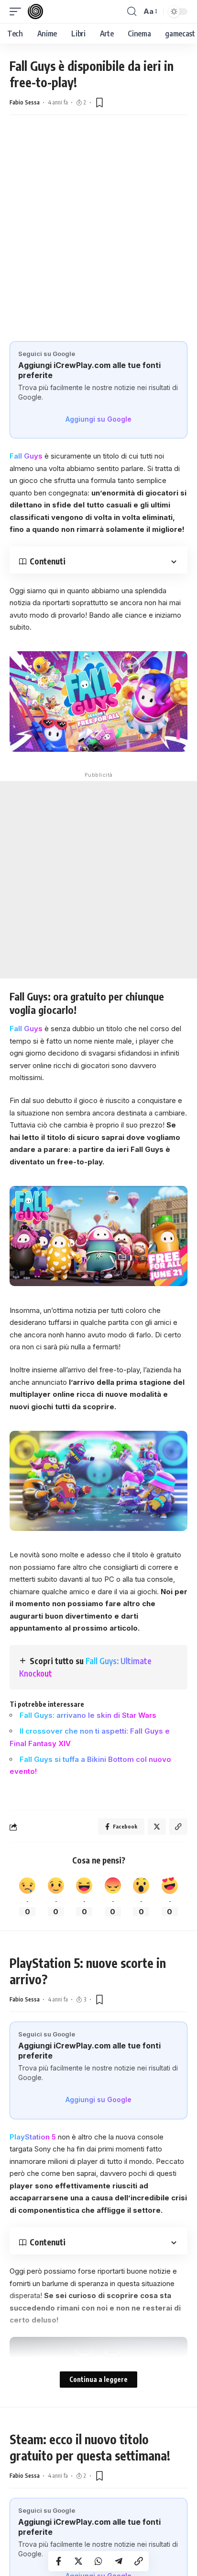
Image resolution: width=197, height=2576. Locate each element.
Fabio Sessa (25, 102)
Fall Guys (26, 456)
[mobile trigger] (18, 11)
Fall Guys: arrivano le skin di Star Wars (88, 1715)
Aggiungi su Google (98, 419)
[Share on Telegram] (119, 2561)
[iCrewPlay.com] (35, 11)
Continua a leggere (98, 2379)
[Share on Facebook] (58, 2561)
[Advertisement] (98, 238)
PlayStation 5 (34, 2137)
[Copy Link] (139, 2561)
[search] (132, 11)
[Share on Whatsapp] (98, 2561)
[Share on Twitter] (78, 2561)
